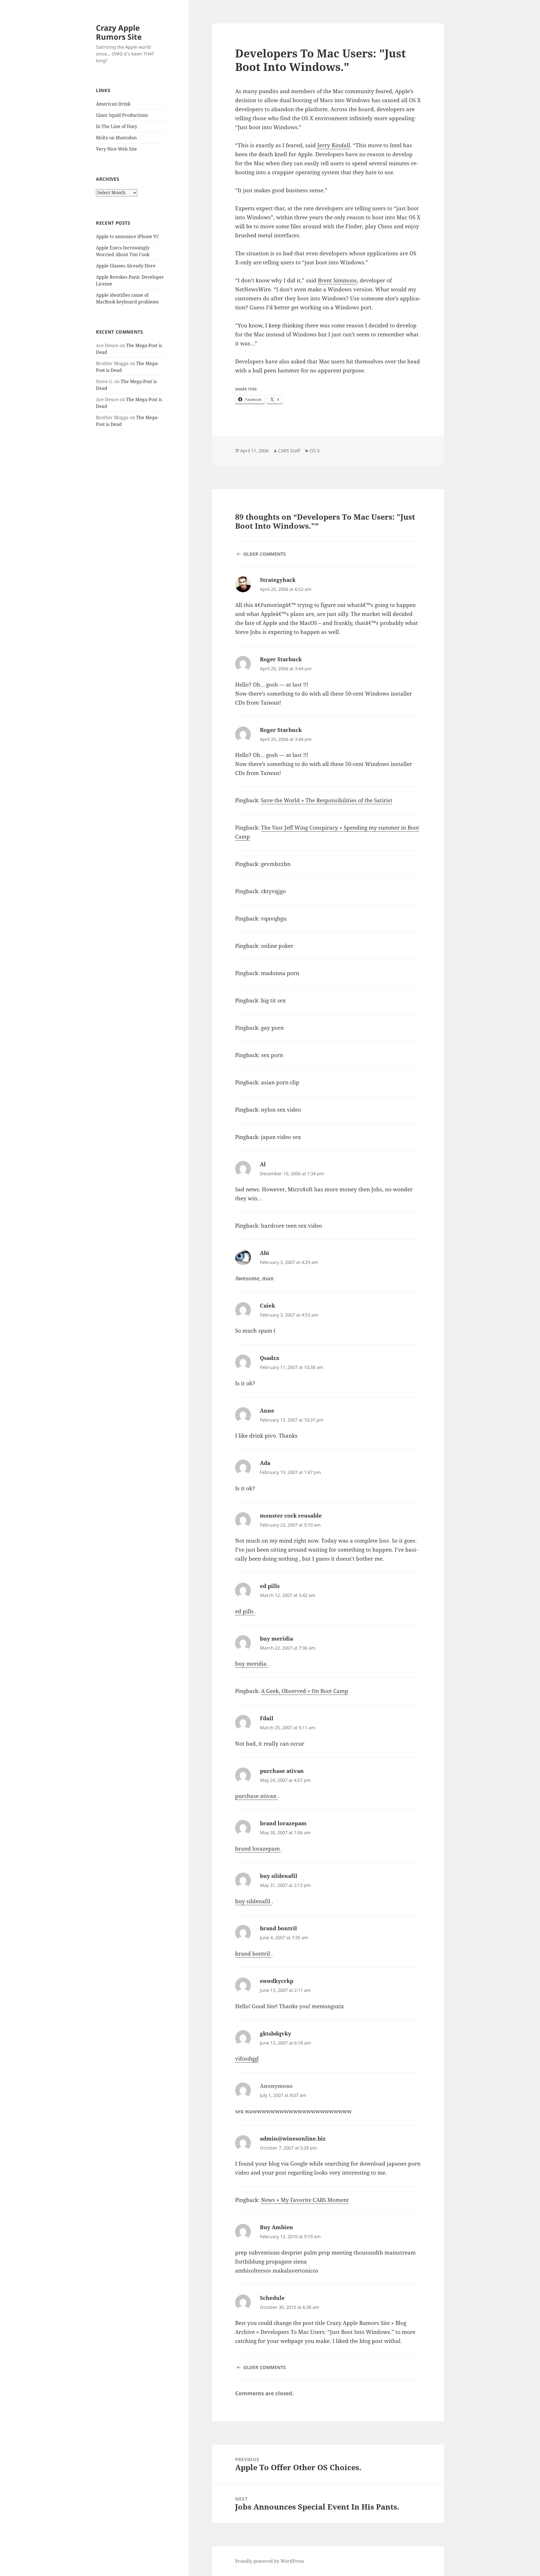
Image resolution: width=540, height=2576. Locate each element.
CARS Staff (289, 451)
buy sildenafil (279, 1876)
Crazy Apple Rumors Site (119, 32)
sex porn (272, 1055)
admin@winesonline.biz (293, 2139)
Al (263, 1164)
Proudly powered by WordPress (270, 2561)
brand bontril (278, 1928)
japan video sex (281, 1137)
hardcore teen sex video (292, 1226)
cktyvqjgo (273, 891)
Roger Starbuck (281, 659)
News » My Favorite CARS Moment (305, 2200)
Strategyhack (278, 580)
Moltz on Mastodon (116, 138)
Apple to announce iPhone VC (128, 236)
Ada (265, 1463)
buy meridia (276, 1639)
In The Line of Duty (117, 126)
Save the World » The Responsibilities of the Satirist (327, 800)
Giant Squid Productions (122, 115)
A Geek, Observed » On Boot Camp (305, 1691)
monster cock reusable (291, 1516)
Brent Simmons (337, 280)
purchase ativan (282, 1771)
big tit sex (273, 1000)
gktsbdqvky (275, 2034)
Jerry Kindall (334, 145)
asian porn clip (280, 1082)
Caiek (267, 1306)
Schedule (272, 2298)
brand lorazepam (283, 1823)
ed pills (270, 1586)
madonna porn (280, 973)
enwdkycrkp (277, 1981)
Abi (265, 1253)
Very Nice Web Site (116, 149)
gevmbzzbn (276, 864)
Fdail (267, 1718)
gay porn (272, 1028)
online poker (277, 946)
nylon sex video (281, 1110)
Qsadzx (270, 1358)
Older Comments (265, 554)
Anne (267, 1411)
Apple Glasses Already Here (126, 266)
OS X (315, 451)
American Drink (113, 104)
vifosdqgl (247, 2059)
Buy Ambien (276, 2227)
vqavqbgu (274, 919)
